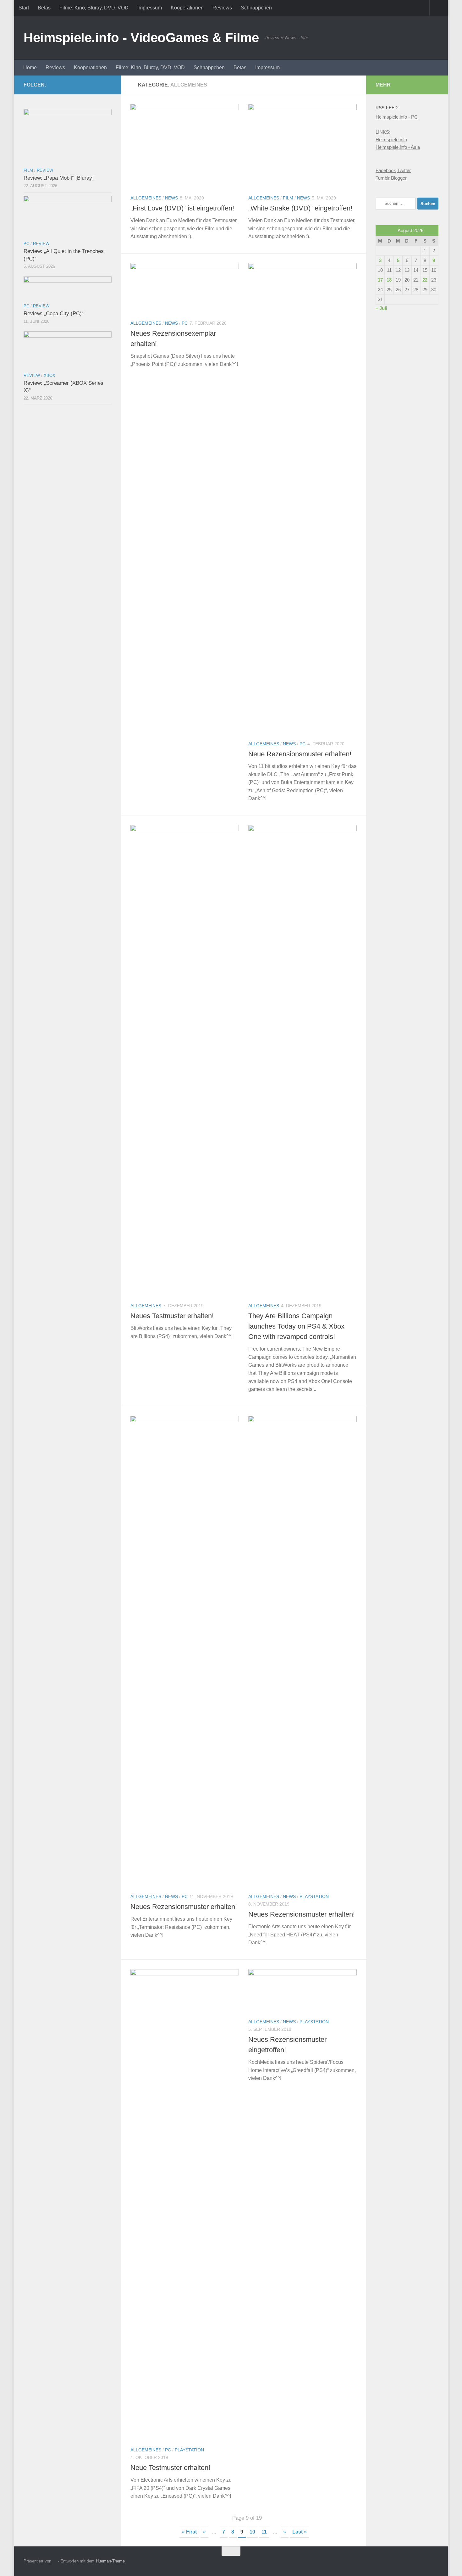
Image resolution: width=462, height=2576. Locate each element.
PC (185, 323)
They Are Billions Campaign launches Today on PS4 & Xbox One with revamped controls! (296, 1326)
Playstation (314, 1896)
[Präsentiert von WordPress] (55, 2561)
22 (425, 280)
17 (380, 280)
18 (389, 280)
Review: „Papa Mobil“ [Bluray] (59, 178)
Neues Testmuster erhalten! (172, 1316)
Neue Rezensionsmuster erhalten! (300, 754)
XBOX (49, 375)
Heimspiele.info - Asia (398, 147)
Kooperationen (187, 8)
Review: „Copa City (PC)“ (54, 314)
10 (252, 2532)
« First (189, 2532)
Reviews (222, 8)
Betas (44, 8)
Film (288, 198)
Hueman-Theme (110, 2561)
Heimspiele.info (391, 140)
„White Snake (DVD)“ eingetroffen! (300, 208)
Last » (300, 2532)
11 (264, 2532)
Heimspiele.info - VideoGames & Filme (141, 38)
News (171, 198)
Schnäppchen (256, 8)
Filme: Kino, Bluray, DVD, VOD (94, 8)
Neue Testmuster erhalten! (170, 2468)
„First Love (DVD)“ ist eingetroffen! (182, 208)
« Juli (381, 308)
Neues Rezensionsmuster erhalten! (184, 1907)
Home (30, 67)
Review (45, 170)
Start (24, 8)
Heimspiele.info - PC (397, 117)
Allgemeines (146, 198)
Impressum (150, 8)
